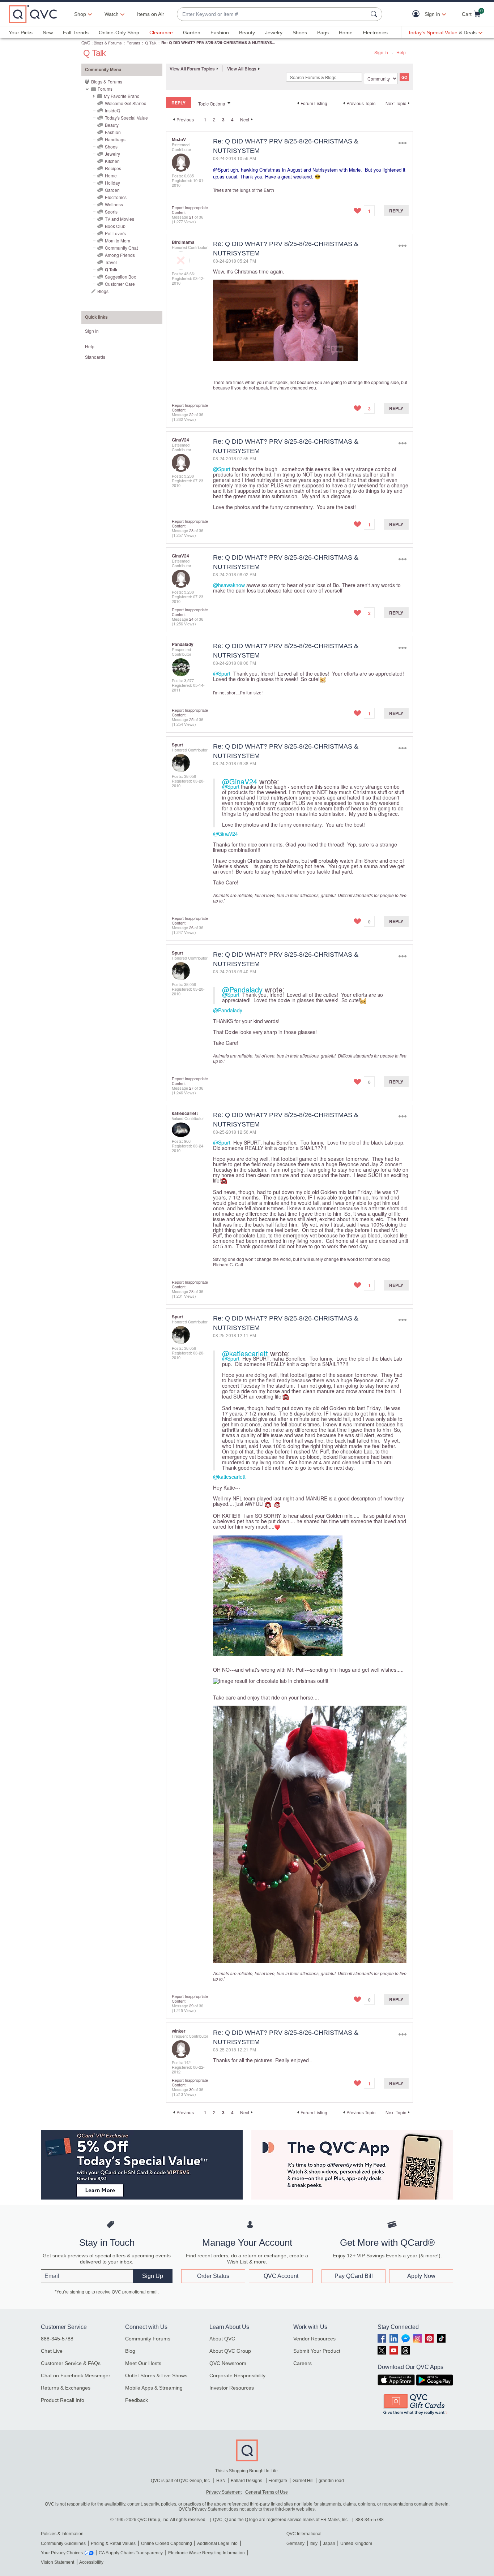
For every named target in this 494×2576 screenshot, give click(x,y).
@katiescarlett (245, 1353)
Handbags (115, 139)
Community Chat (121, 248)
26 (191, 927)
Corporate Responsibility (237, 2375)
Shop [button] (80, 14)
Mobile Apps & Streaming (154, 2388)
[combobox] (272, 14)
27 (191, 1088)
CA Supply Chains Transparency (131, 2553)
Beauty (247, 33)
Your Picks (21, 33)
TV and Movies (120, 219)
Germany (295, 2543)
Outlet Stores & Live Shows (156, 2375)
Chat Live (52, 2351)
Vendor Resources (314, 2339)
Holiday (112, 183)
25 (191, 719)
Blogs (103, 291)
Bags (323, 33)
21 (191, 217)
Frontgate (278, 2481)
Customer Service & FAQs (71, 2363)
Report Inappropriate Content (190, 210)
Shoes (300, 33)
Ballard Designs (247, 2481)
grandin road (331, 2481)
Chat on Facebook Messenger (76, 2375)
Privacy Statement (224, 2492)
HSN (221, 2481)
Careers (303, 2363)
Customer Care (120, 284)
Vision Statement (58, 2562)
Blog (130, 2351)
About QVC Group (230, 2351)
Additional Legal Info (217, 2543)
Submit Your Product (317, 2351)
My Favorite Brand (122, 96)
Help (401, 52)
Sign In (381, 52)
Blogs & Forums (108, 43)
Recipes (113, 168)
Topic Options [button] (212, 104)
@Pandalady (242, 989)
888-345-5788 (57, 2339)
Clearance (161, 33)
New (48, 33)
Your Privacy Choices (62, 2553)
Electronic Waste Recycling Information (206, 2553)
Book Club (115, 226)
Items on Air (151, 14)
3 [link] (223, 120)
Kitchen (112, 161)
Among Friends (120, 255)
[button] (418, 14)
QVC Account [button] (281, 2276)
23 (191, 530)
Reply (396, 211)
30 (191, 2089)
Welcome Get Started (126, 103)
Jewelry (274, 33)
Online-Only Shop (119, 33)
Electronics (375, 33)
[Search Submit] (375, 14)
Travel (111, 262)
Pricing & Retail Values (113, 2543)
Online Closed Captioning (167, 2543)
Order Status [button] (213, 2276)
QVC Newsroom (228, 2363)
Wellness (114, 204)
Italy (314, 2543)
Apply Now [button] (421, 2276)
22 (191, 414)
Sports (111, 212)
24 (191, 619)
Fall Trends (76, 33)
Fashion (220, 33)
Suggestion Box (120, 277)
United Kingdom (356, 2543)
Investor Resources (232, 2388)
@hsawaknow (229, 585)
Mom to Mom (118, 240)
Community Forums (148, 2339)
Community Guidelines (63, 2543)
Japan (329, 2543)
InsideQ (112, 110)
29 (191, 2006)
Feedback (137, 2400)
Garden (192, 33)
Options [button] (402, 143)
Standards (95, 357)
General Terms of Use (267, 2492)
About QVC (222, 2339)
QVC (86, 42)
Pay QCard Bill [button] (354, 2276)
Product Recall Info (63, 2400)
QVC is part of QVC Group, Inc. (181, 2481)
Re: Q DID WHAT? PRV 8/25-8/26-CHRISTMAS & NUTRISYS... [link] (218, 42)
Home (346, 33)
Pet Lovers (115, 233)
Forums (133, 43)
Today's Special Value (126, 118)
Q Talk (151, 43)
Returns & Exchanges (66, 2388)
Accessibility (91, 2562)
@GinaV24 (240, 781)
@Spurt (221, 170)
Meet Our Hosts (143, 2363)
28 (191, 1291)
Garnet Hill (303, 2481)
